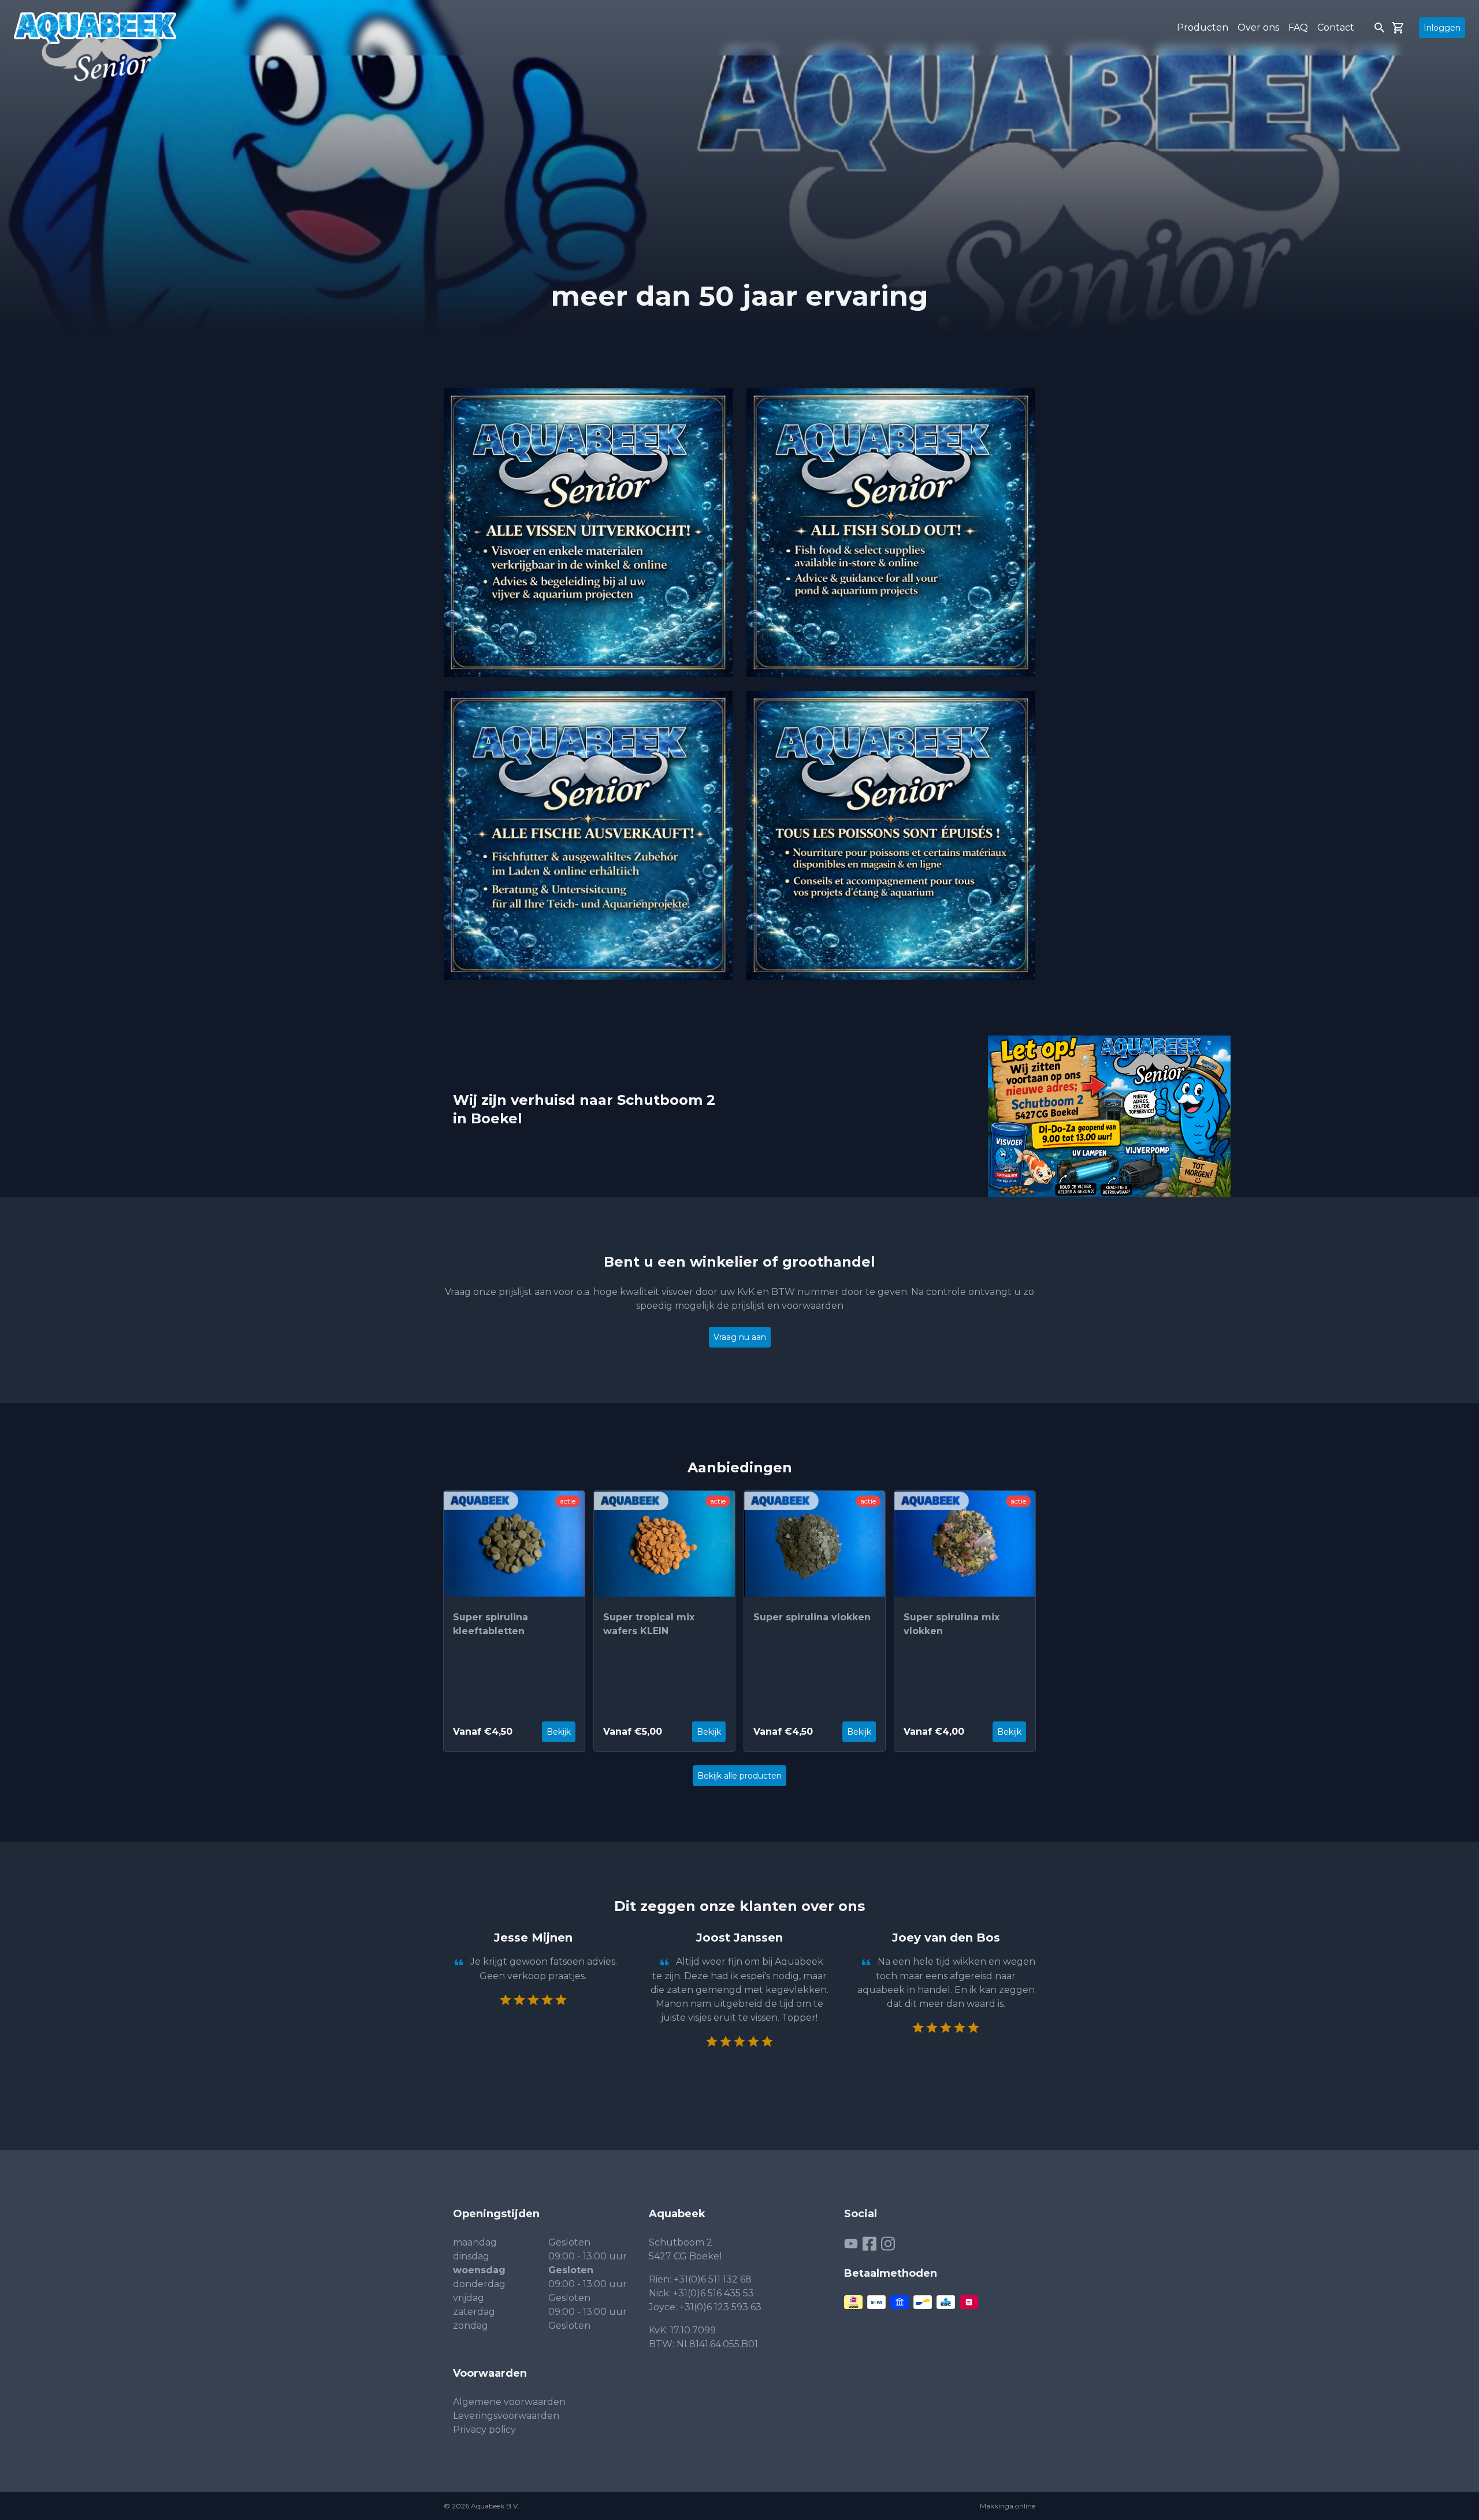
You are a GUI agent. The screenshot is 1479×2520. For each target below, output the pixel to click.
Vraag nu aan (740, 1337)
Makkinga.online (1008, 2506)
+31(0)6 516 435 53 (714, 2293)
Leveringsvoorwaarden (506, 2416)
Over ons (1258, 27)
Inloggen (1442, 28)
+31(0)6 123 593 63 (720, 2307)
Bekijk (559, 1732)
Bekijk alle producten (739, 1776)
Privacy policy (484, 2430)
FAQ (1298, 27)
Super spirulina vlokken (812, 1617)
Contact (1336, 27)
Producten (1203, 27)
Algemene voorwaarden (509, 2402)
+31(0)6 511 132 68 (713, 2279)
